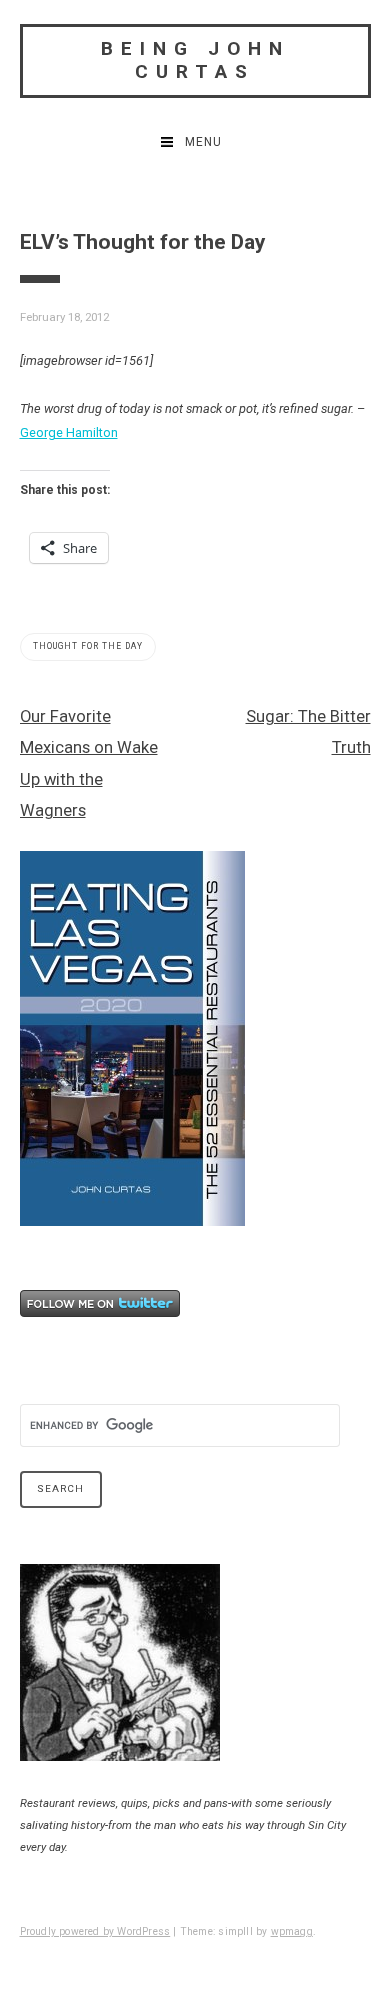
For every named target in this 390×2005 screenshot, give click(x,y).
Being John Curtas (195, 60)
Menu (203, 142)
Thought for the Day (88, 646)
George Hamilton (69, 432)
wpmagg (292, 1931)
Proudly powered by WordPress (95, 1931)
